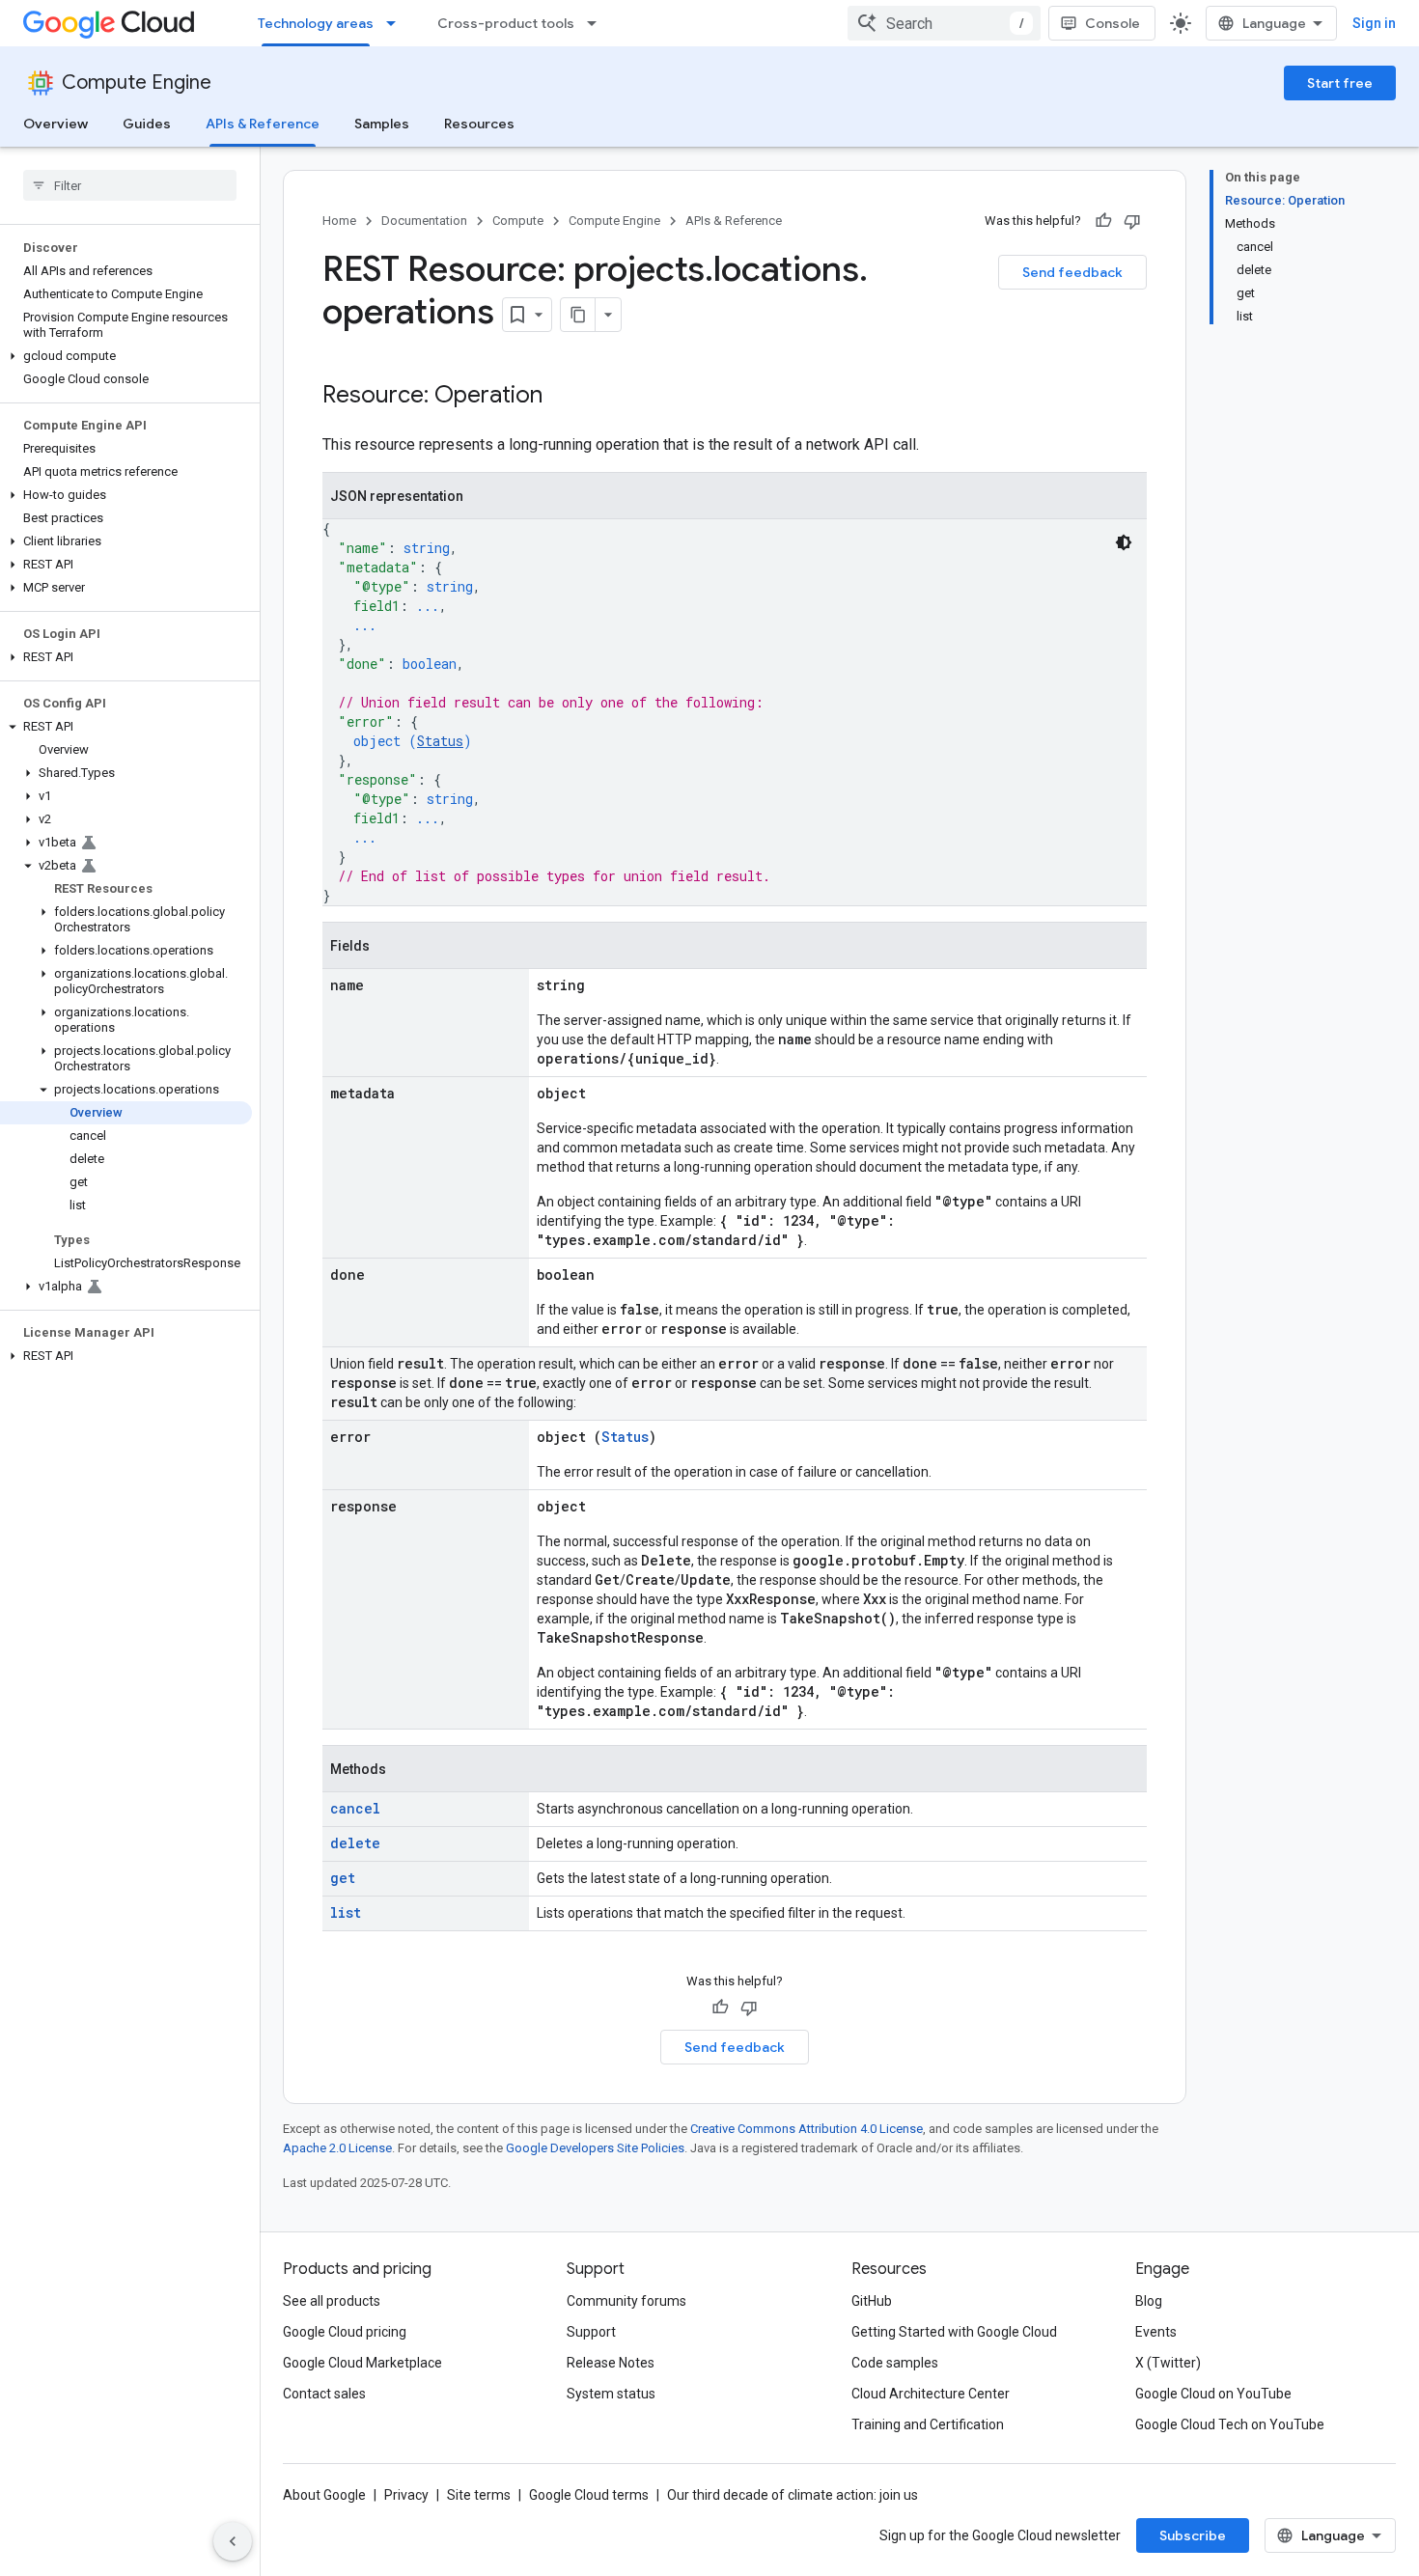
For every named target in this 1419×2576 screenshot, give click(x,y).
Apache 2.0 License (337, 2148)
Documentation (424, 221)
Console (1113, 23)
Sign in (1374, 23)
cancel (355, 1808)
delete (355, 1843)
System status (611, 2394)
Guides (147, 124)
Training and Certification (928, 2424)
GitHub (872, 2301)
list (346, 1912)
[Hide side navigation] (233, 2541)
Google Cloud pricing (345, 2332)
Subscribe (1193, 2535)
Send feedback (1072, 272)
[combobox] (944, 23)
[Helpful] (1103, 221)
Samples (382, 124)
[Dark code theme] (1124, 542)
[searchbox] (130, 185)
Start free (1340, 83)
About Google (324, 2495)
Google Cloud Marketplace (362, 2363)
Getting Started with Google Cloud (954, 2332)
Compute (518, 221)
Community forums (626, 2301)
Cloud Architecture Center (931, 2394)
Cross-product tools (506, 23)
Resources (479, 124)
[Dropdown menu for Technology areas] (397, 23)
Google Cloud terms (589, 2495)
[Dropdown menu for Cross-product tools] (598, 23)
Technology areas (316, 23)
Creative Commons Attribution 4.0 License (807, 2129)
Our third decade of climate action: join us (793, 2495)
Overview (56, 124)
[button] (126, 356)
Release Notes (611, 2363)
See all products (332, 2301)
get (343, 1878)
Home (339, 221)
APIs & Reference (263, 124)
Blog (1149, 2301)
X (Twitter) (1168, 2363)
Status (440, 741)
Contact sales (324, 2394)
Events (1156, 2332)
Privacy (406, 2495)
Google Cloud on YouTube (1213, 2394)
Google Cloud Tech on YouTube (1230, 2424)
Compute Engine (137, 83)
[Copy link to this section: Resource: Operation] (562, 397)
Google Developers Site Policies (595, 2148)
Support (591, 2332)
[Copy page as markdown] (578, 315)
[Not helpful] (1132, 221)
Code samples (895, 2363)
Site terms (479, 2495)
